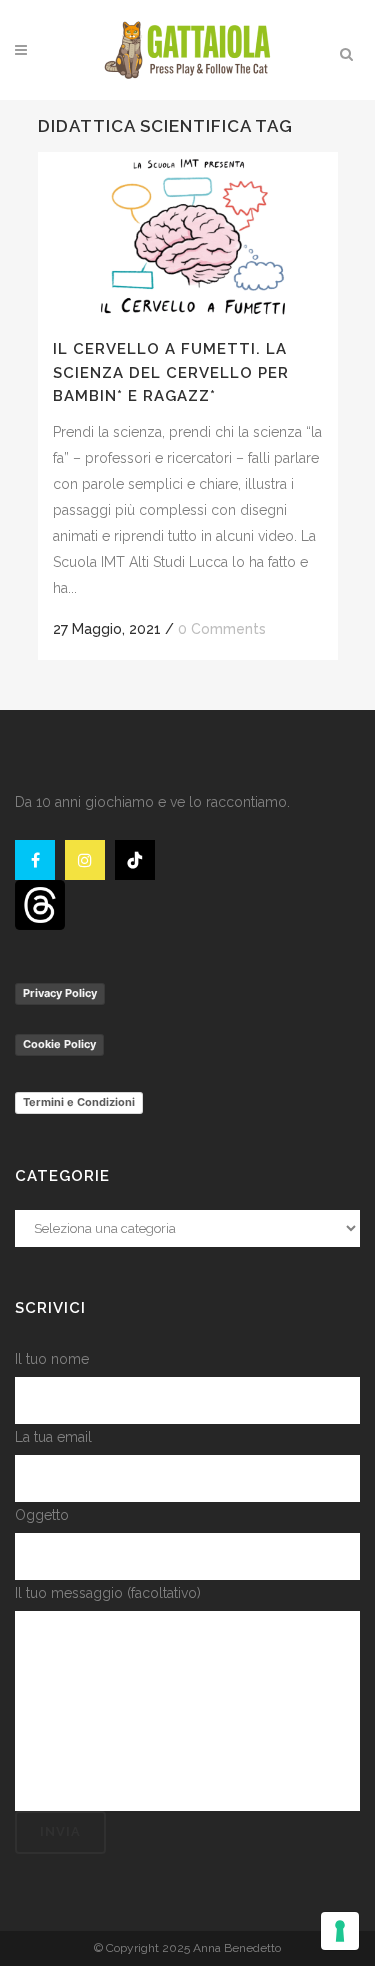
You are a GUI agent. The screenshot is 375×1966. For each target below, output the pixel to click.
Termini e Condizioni (79, 1102)
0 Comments (222, 629)
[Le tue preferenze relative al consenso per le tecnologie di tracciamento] (340, 1931)
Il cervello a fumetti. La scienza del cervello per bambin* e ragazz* (171, 372)
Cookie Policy (59, 1044)
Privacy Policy (60, 993)
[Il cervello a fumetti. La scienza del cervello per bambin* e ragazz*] (188, 236)
